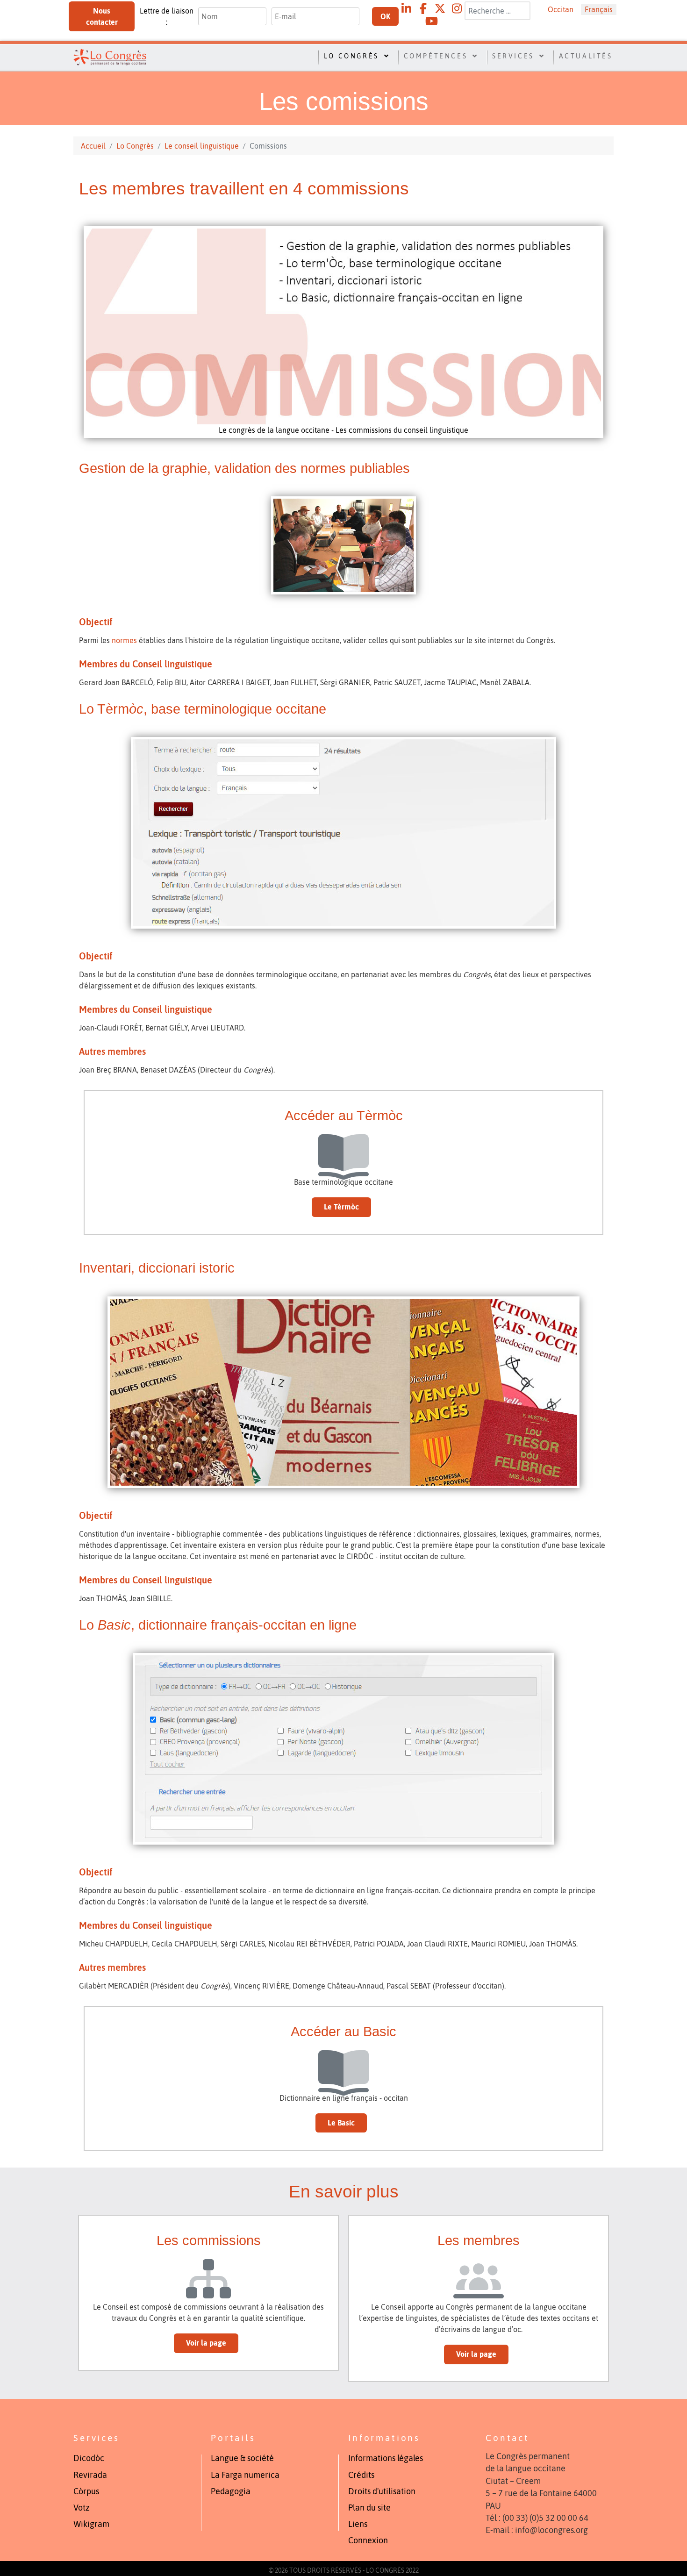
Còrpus (86, 2491)
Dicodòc (89, 2458)
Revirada (90, 2475)
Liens (358, 2524)
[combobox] (497, 11)
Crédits (361, 2475)
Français (599, 9)
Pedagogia (231, 2491)
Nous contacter (102, 16)
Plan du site (369, 2508)
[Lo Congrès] (110, 56)
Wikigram (91, 2524)
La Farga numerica (245, 2475)
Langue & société (242, 2458)
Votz (82, 2508)
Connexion (368, 2540)
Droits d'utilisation (382, 2491)
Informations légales (386, 2458)
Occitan (561, 9)
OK (385, 16)
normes (125, 640)
